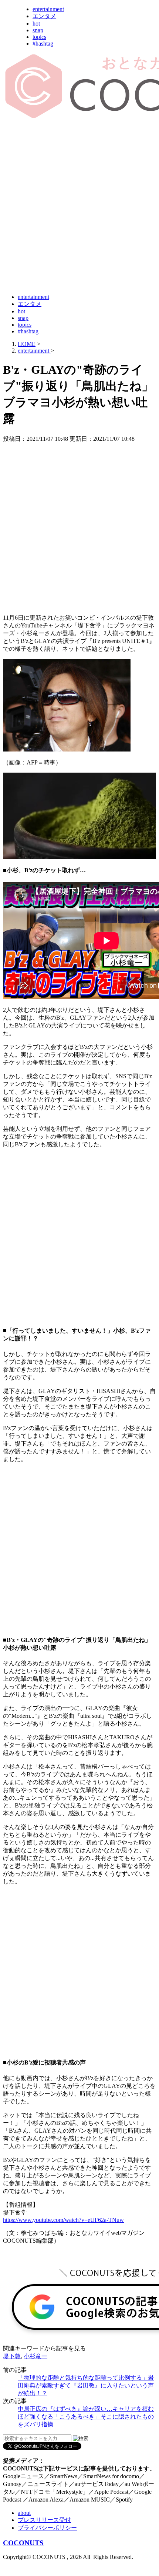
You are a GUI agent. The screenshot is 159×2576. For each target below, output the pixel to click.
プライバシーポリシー (47, 2528)
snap (38, 30)
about (24, 2513)
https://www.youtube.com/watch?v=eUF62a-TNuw (63, 2220)
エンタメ (44, 16)
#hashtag (43, 44)
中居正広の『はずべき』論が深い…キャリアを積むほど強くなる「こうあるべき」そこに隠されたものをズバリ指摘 (86, 2417)
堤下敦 (12, 2356)
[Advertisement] (79, 207)
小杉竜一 (35, 2356)
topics (39, 37)
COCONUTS (23, 2543)
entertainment (48, 9)
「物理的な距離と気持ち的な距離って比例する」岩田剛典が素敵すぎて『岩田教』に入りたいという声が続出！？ (86, 2385)
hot (36, 24)
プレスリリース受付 (44, 2520)
